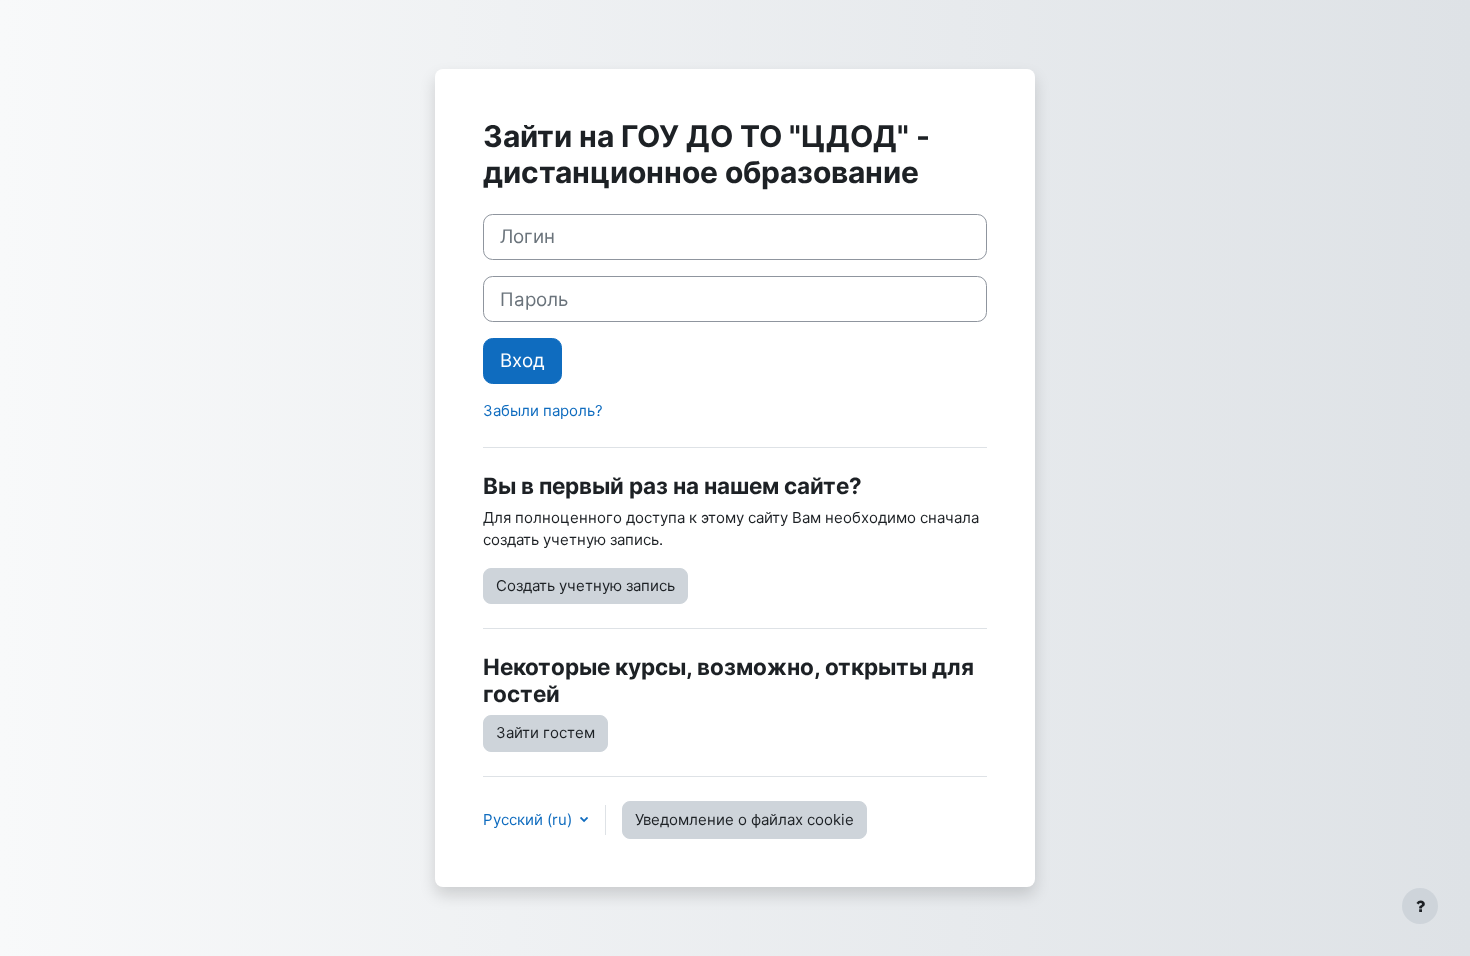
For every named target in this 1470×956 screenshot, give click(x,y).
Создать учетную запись (585, 585)
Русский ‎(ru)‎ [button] (529, 819)
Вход (522, 360)
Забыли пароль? (543, 410)
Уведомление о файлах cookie (744, 819)
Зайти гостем (545, 732)
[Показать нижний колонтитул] (1420, 906)
